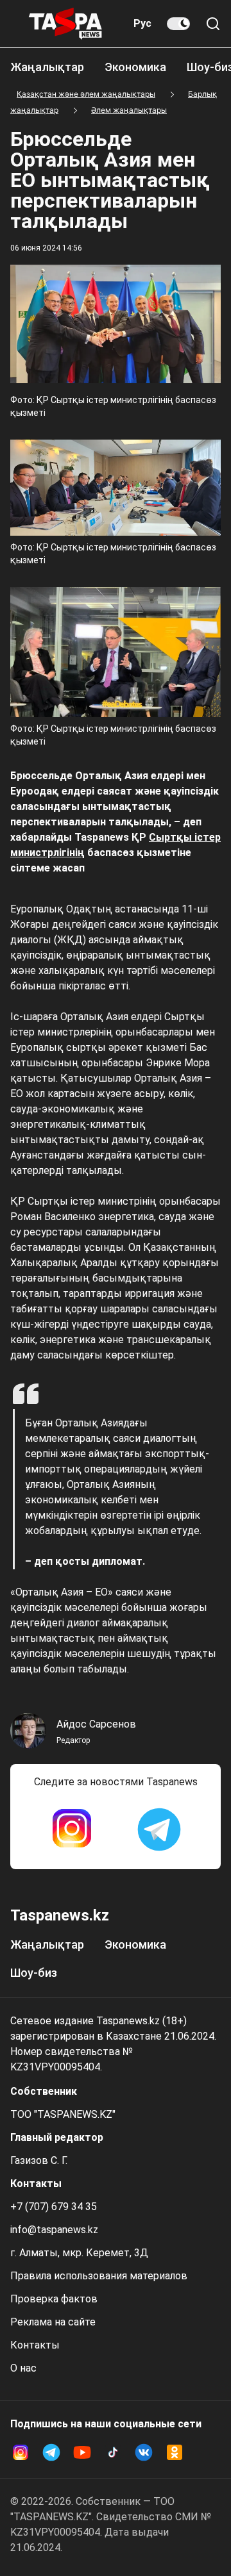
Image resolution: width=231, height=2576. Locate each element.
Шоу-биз (34, 1973)
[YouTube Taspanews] (82, 2452)
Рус (142, 23)
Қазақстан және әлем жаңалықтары (86, 94)
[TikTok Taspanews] (113, 2452)
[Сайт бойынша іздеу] (213, 24)
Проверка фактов (54, 2299)
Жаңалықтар (47, 67)
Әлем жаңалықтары (129, 110)
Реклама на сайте (53, 2322)
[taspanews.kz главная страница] (65, 24)
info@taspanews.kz (54, 2230)
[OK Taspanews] (175, 2452)
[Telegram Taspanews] (159, 1829)
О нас (23, 2368)
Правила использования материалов (99, 2276)
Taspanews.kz (60, 1915)
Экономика (135, 67)
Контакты (35, 2345)
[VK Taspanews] (144, 2452)
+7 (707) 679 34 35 (54, 2207)
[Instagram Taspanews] (72, 1829)
